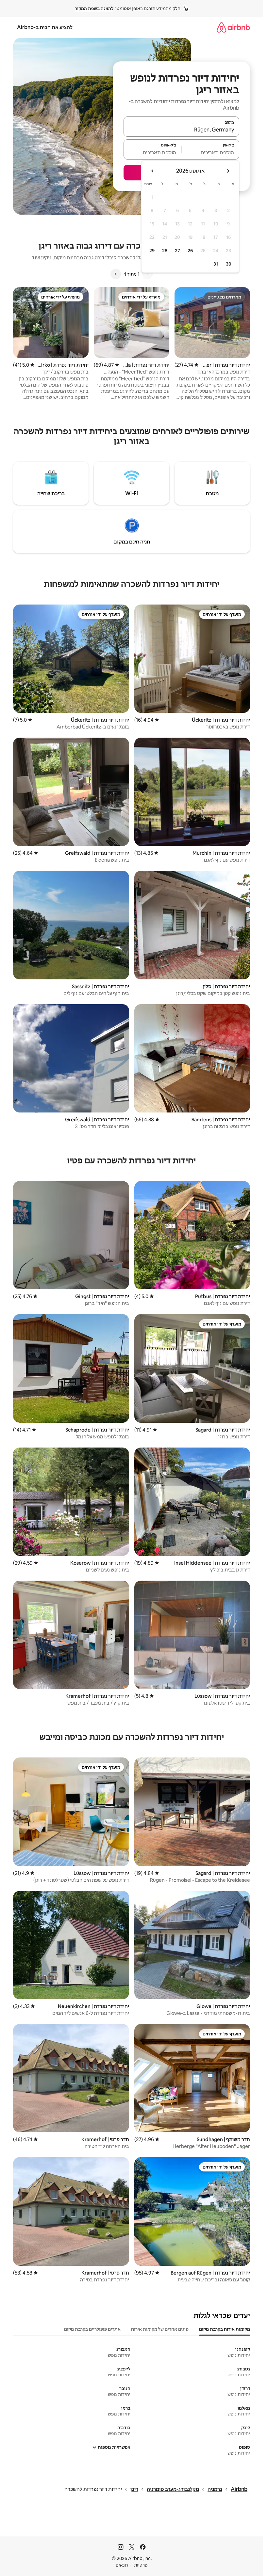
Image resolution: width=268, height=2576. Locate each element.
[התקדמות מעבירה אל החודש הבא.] (153, 171)
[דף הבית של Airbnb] (233, 27)
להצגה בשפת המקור (94, 8)
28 (165, 251)
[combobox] (181, 130)
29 (152, 251)
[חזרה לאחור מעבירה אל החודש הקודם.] (228, 171)
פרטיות (141, 2565)
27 (177, 251)
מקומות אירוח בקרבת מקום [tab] (225, 2329)
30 (229, 264)
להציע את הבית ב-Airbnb (45, 27)
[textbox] (211, 152)
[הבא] (116, 274)
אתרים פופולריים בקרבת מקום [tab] (92, 2329)
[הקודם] (147, 274)
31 (216, 264)
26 (190, 251)
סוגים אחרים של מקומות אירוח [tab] (160, 2329)
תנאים (122, 2565)
